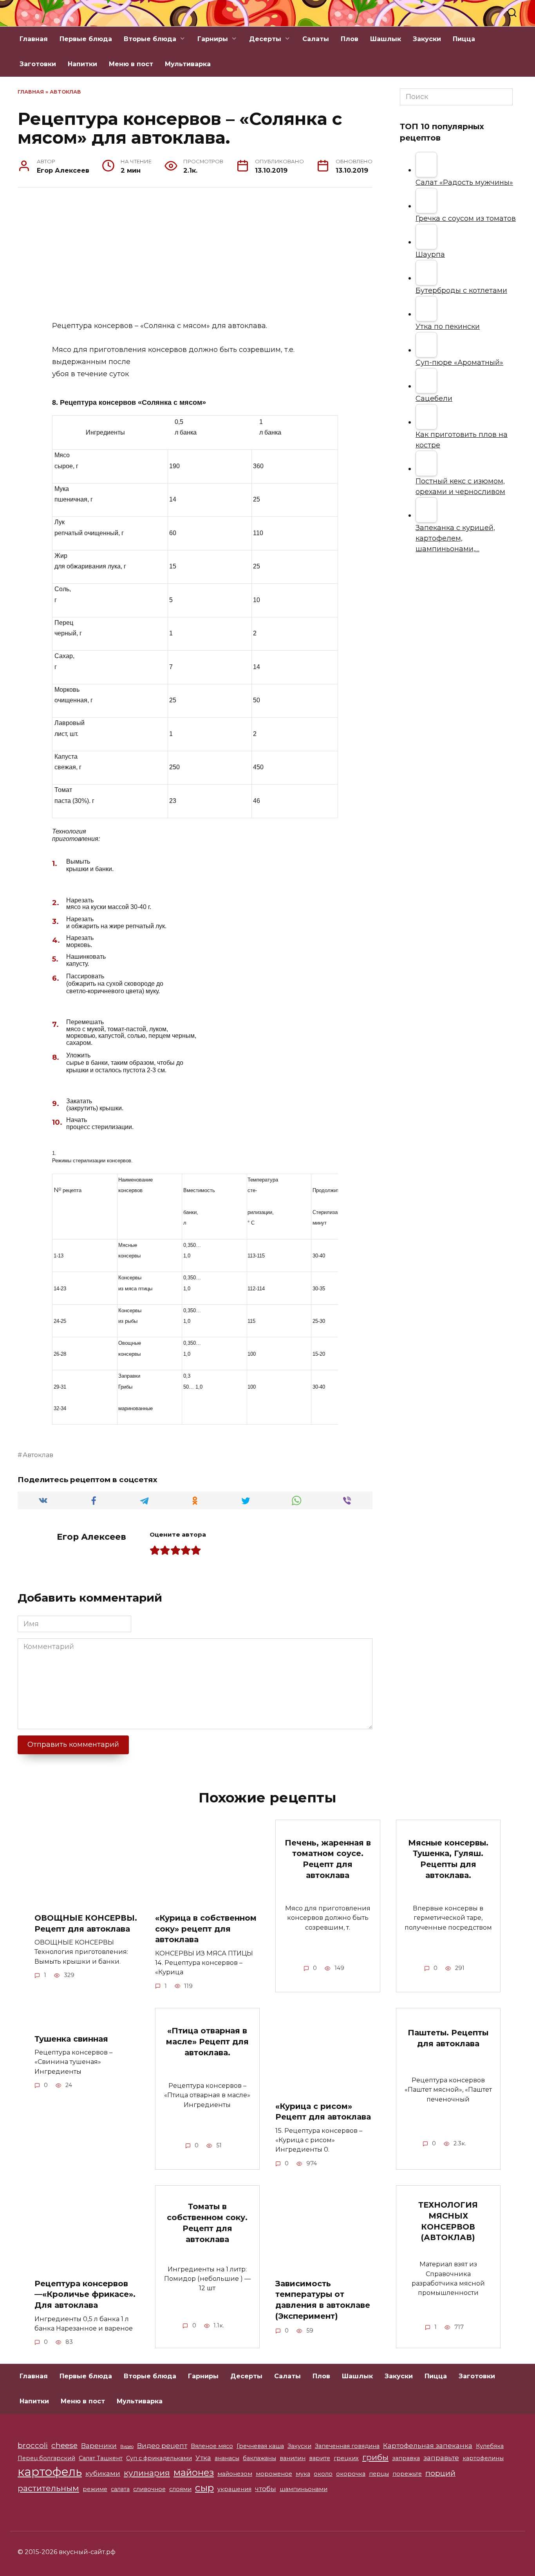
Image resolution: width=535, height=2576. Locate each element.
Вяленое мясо (212, 2446)
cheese (64, 2445)
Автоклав (65, 92)
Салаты (316, 39)
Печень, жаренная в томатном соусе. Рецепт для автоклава (328, 1859)
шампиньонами (304, 2489)
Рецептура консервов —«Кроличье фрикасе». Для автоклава (85, 2294)
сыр (204, 2488)
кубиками (103, 2473)
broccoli (33, 2445)
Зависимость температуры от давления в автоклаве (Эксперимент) (323, 2300)
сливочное (149, 2489)
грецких (346, 2458)
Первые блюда (86, 39)
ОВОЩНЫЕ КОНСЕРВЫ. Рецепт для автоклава (86, 1923)
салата (120, 2489)
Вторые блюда (150, 39)
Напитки (82, 64)
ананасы (227, 2458)
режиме (95, 2489)
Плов (350, 39)
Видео (127, 2447)
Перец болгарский (46, 2458)
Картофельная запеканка (428, 2446)
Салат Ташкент (101, 2458)
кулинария (147, 2473)
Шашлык (386, 39)
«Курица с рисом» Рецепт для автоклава (323, 2112)
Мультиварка (188, 64)
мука (303, 2474)
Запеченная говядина (347, 2446)
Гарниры (213, 39)
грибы (375, 2457)
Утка (203, 2458)
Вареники (99, 2446)
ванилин (293, 2458)
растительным (48, 2488)
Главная (34, 39)
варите (320, 2458)
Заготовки (38, 64)
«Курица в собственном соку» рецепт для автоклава (206, 1929)
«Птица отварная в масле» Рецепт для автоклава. (207, 2041)
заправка (406, 2458)
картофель (50, 2472)
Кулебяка (490, 2446)
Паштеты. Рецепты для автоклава (448, 2038)
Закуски (427, 39)
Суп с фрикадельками (159, 2458)
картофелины (483, 2458)
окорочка (351, 2474)
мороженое (274, 2474)
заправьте (441, 2458)
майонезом (235, 2474)
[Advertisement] (195, 254)
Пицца (464, 39)
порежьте (407, 2474)
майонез (194, 2472)
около (323, 2474)
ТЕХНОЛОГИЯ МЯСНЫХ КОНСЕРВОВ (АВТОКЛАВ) (448, 2221)
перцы (379, 2474)
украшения (234, 2489)
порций (440, 2473)
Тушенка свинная (71, 2038)
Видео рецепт (162, 2446)
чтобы (266, 2489)
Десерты (265, 39)
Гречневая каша (260, 2446)
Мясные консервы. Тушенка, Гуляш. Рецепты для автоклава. (448, 1859)
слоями (180, 2489)
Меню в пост (131, 64)
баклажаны (259, 2458)
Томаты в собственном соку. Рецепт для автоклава (207, 2223)
